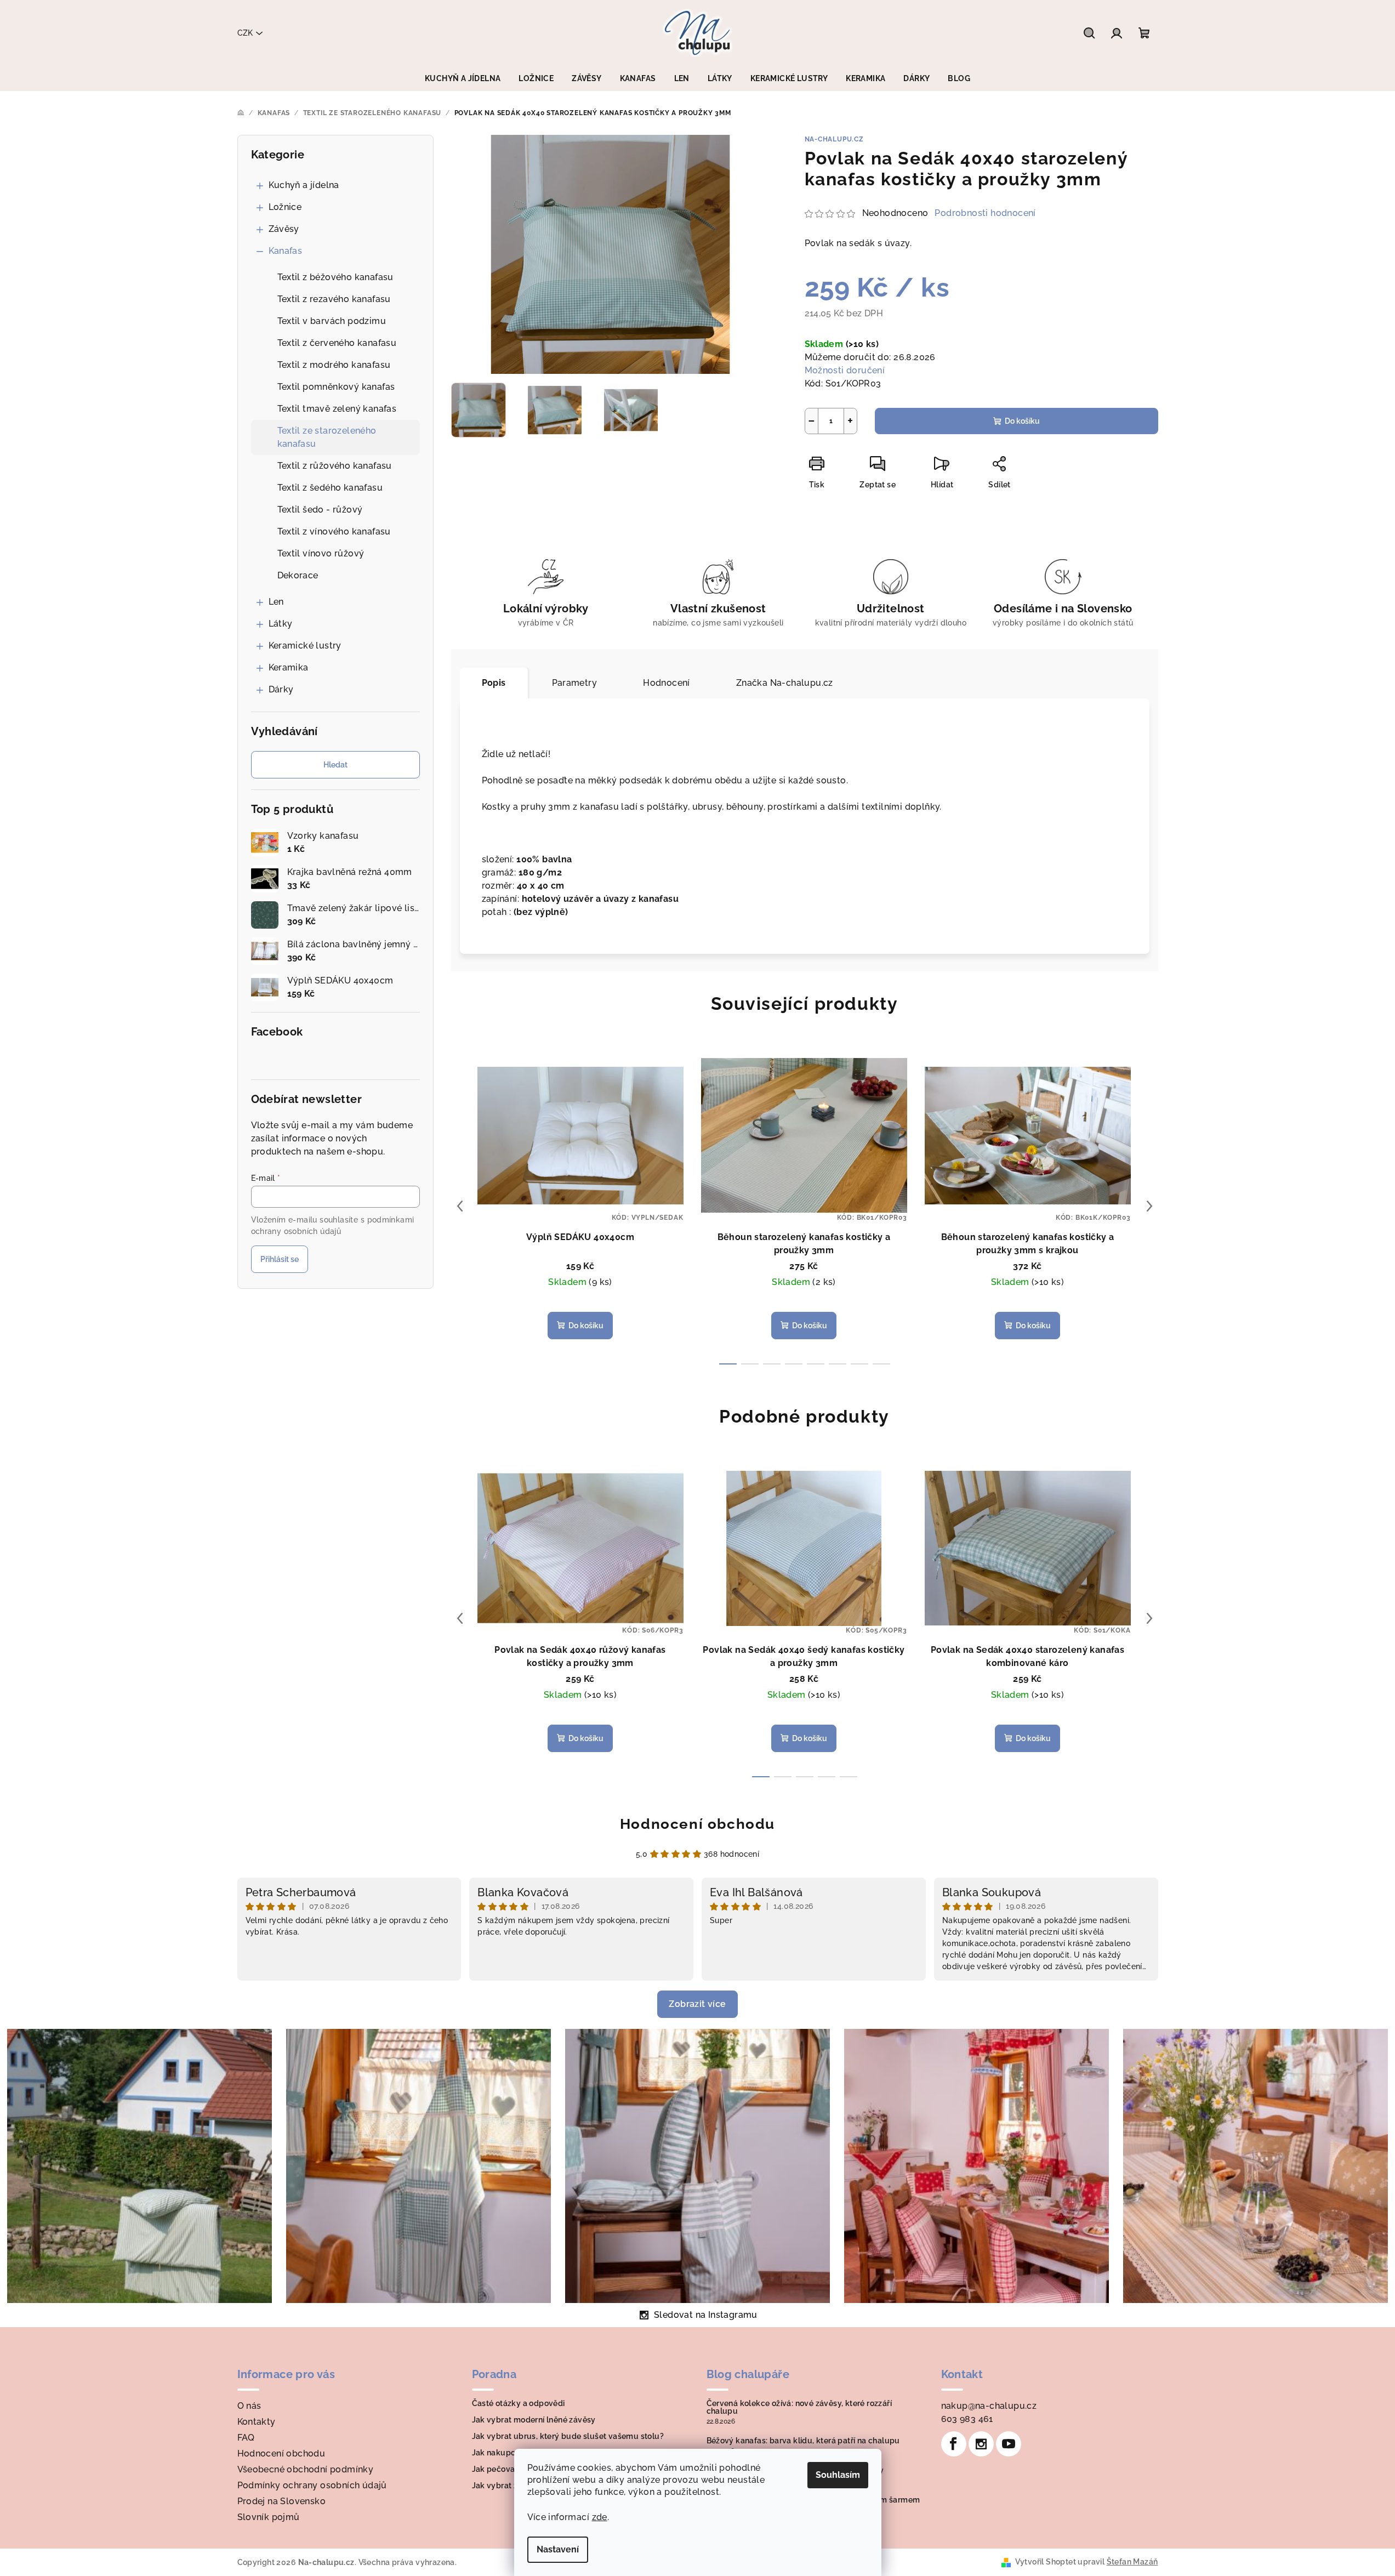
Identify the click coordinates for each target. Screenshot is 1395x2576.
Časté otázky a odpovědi (519, 2403)
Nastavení (558, 2549)
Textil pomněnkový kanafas (336, 387)
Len (276, 602)
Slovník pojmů (269, 2517)
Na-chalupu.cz (834, 139)
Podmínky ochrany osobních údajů (312, 2485)
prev (460, 1206)
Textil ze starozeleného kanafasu (327, 437)
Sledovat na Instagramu (706, 2315)
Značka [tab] (785, 683)
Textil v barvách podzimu (332, 321)
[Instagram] (981, 2444)
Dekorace (298, 575)
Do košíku (1022, 421)
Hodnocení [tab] (667, 683)
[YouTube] (1009, 2444)
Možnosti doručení (845, 370)
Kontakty (257, 2422)
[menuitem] (463, 78)
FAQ (246, 2438)
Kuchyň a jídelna (304, 185)
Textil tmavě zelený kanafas (337, 409)
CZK (245, 33)
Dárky (281, 689)
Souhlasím (838, 2475)
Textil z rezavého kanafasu (334, 299)
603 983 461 (967, 2419)
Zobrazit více (697, 2004)
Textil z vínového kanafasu (334, 531)
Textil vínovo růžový (321, 553)
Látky (281, 624)
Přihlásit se (280, 1259)
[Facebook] (954, 2444)
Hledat (335, 765)
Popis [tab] (494, 683)
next (1149, 1206)
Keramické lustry (305, 646)
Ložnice (285, 207)
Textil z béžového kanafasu (335, 277)
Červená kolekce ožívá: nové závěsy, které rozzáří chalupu (799, 2407)
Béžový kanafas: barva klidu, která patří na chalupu (803, 2441)
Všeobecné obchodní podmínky (306, 2469)
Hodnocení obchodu (697, 1824)
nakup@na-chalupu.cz (989, 2406)
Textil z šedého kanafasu (330, 488)
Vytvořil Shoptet (1046, 2562)
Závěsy (284, 229)
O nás (249, 2406)
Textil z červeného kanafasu (337, 343)
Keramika (289, 667)
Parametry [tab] (575, 683)
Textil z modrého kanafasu (334, 365)
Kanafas (286, 251)
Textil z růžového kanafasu (335, 466)
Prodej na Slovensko (282, 2501)
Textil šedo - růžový (320, 510)
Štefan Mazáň (1132, 2562)
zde (600, 2517)
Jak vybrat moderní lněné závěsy (534, 2420)
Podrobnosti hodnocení (985, 213)
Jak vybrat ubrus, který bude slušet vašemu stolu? (568, 2436)
